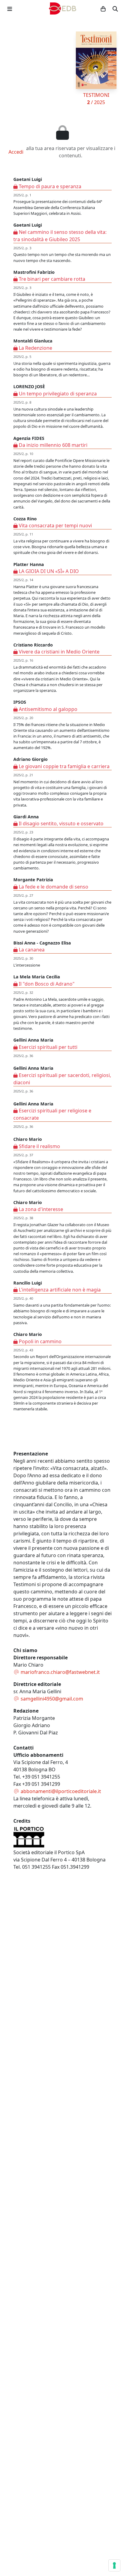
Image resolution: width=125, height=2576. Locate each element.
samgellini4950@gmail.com (51, 1699)
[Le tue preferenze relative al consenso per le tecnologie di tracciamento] (114, 2565)
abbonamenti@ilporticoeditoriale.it (60, 1791)
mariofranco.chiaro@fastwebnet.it (60, 1672)
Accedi (16, 152)
